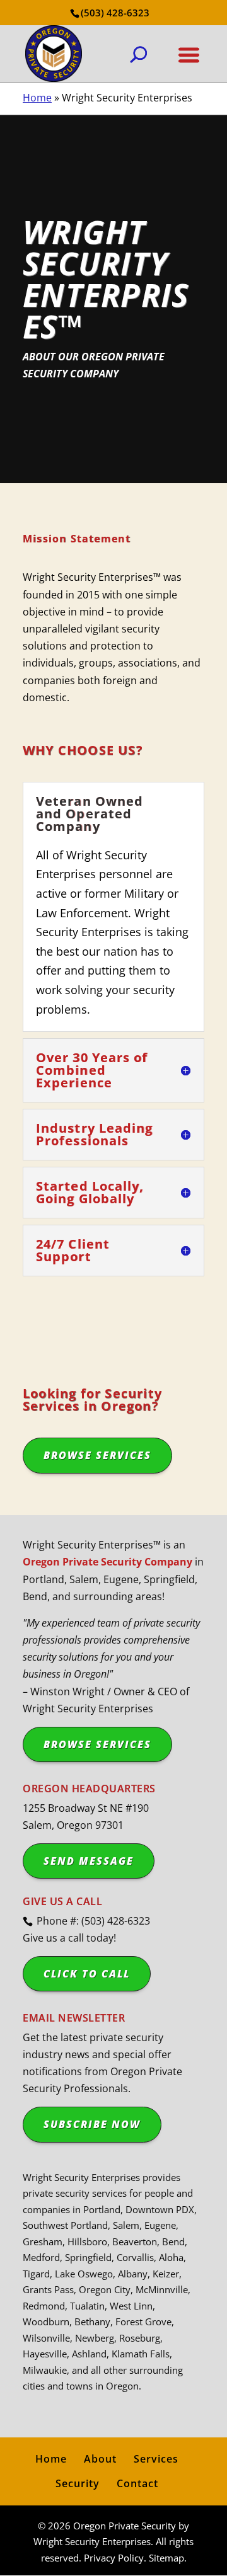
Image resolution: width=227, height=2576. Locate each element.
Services (156, 2459)
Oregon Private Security (125, 2526)
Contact (137, 2483)
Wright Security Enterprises (92, 2541)
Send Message (89, 1861)
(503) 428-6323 (115, 13)
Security (78, 2483)
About (100, 2459)
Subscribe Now (92, 2124)
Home (37, 98)
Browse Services (97, 1455)
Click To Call (87, 1974)
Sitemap (166, 2558)
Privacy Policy (114, 2558)
